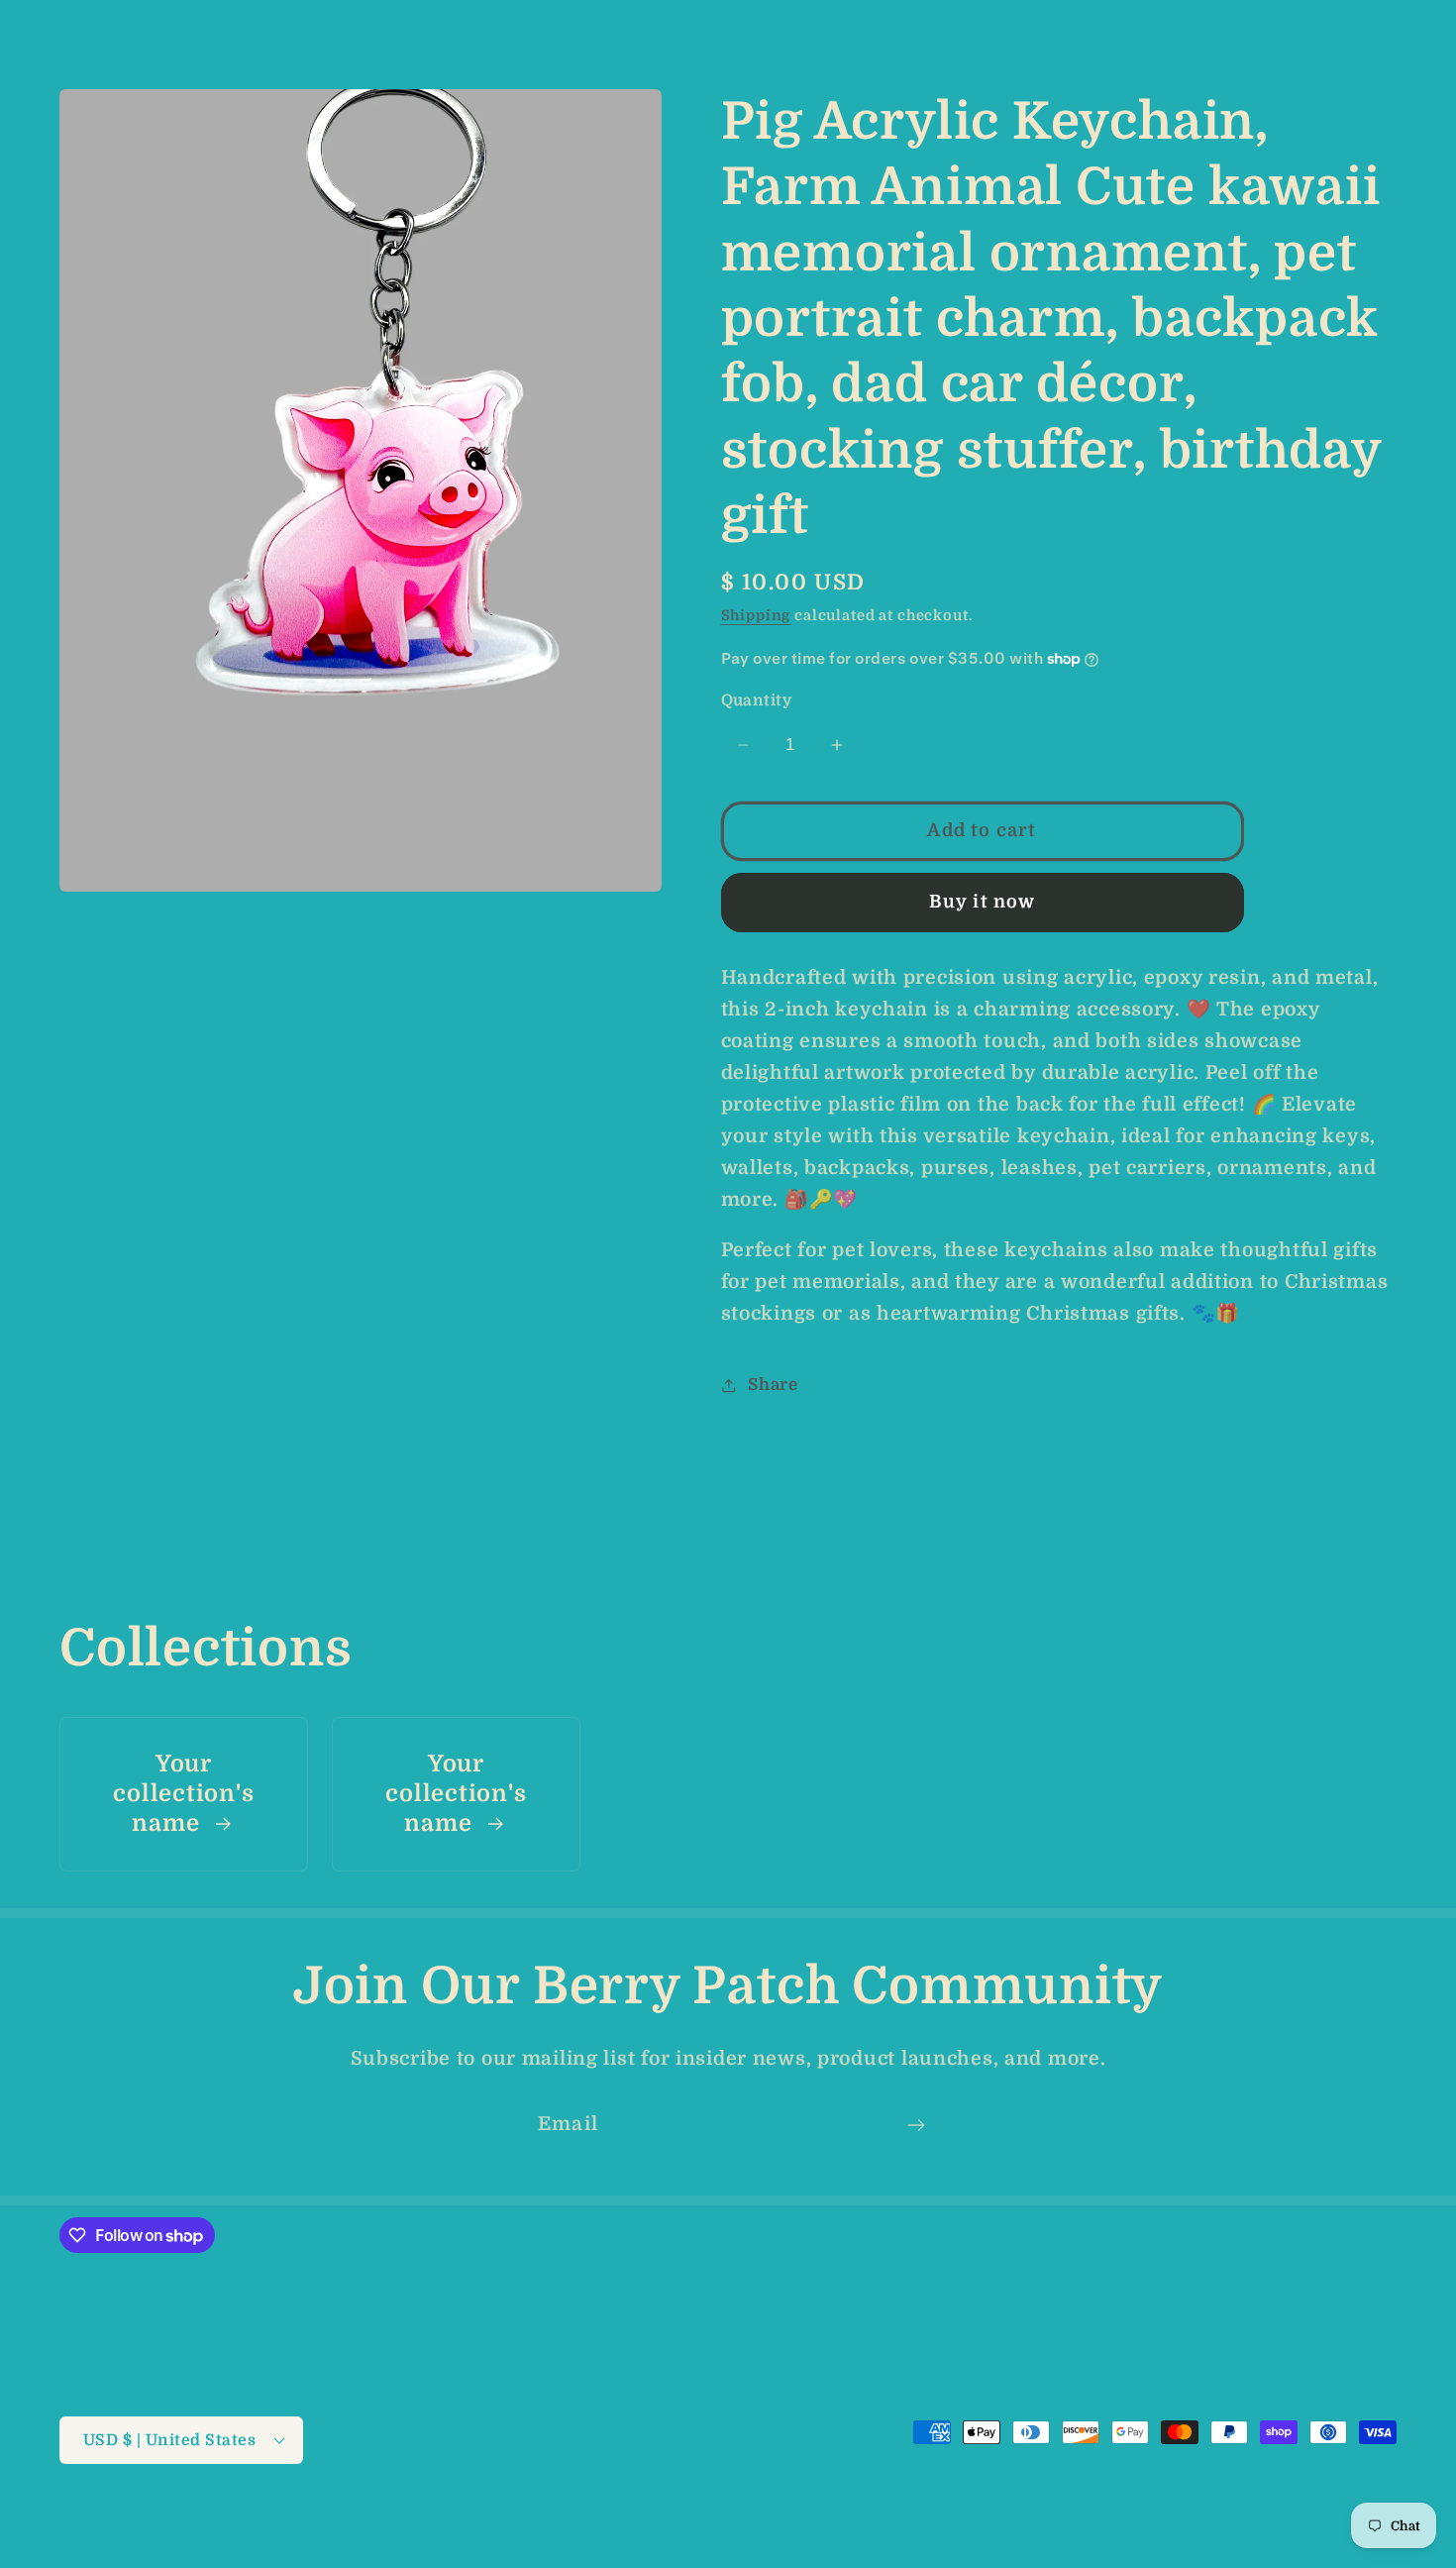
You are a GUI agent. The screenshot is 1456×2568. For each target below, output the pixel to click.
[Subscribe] (916, 2125)
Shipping (756, 615)
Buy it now (983, 902)
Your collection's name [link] (183, 1795)
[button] (50, 26)
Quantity (757, 700)
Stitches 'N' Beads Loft (199, 2521)
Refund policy (499, 2520)
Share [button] (773, 1385)
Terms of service (757, 2520)
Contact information (1048, 2520)
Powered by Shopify (355, 2521)
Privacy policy (624, 2520)
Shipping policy (896, 2520)
